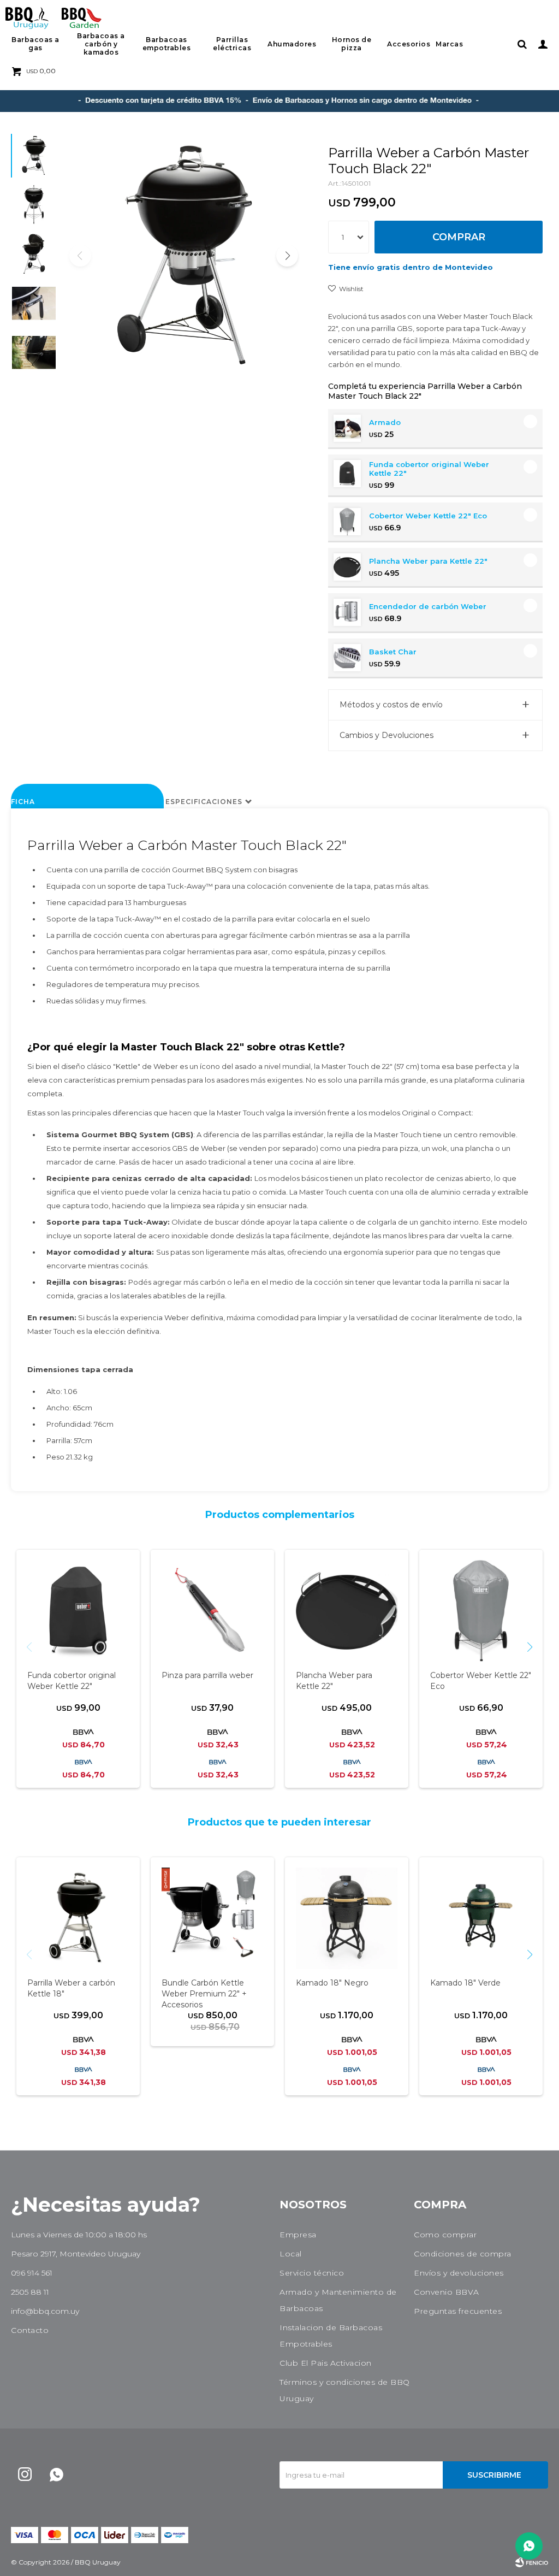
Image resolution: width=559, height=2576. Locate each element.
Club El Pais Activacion (326, 2363)
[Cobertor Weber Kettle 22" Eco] (481, 1611)
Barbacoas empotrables (167, 44)
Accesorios (409, 44)
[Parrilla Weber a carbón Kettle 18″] (78, 1918)
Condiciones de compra (463, 2254)
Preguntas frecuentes (458, 2311)
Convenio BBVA (447, 2292)
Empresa (298, 2235)
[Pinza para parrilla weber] (212, 1611)
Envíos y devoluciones (459, 2273)
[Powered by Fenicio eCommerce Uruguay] (532, 2562)
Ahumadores (292, 44)
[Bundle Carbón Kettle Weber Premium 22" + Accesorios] (212, 1918)
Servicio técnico (312, 2273)
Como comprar (445, 2235)
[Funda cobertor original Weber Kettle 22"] (78, 1611)
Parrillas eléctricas (232, 44)
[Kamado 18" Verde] (481, 1918)
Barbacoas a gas (35, 44)
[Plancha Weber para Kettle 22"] (347, 1611)
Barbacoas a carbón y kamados (101, 44)
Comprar (459, 237)
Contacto (30, 2330)
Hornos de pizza (352, 44)
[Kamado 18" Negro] (347, 1918)
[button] (522, 44)
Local (291, 2254)
